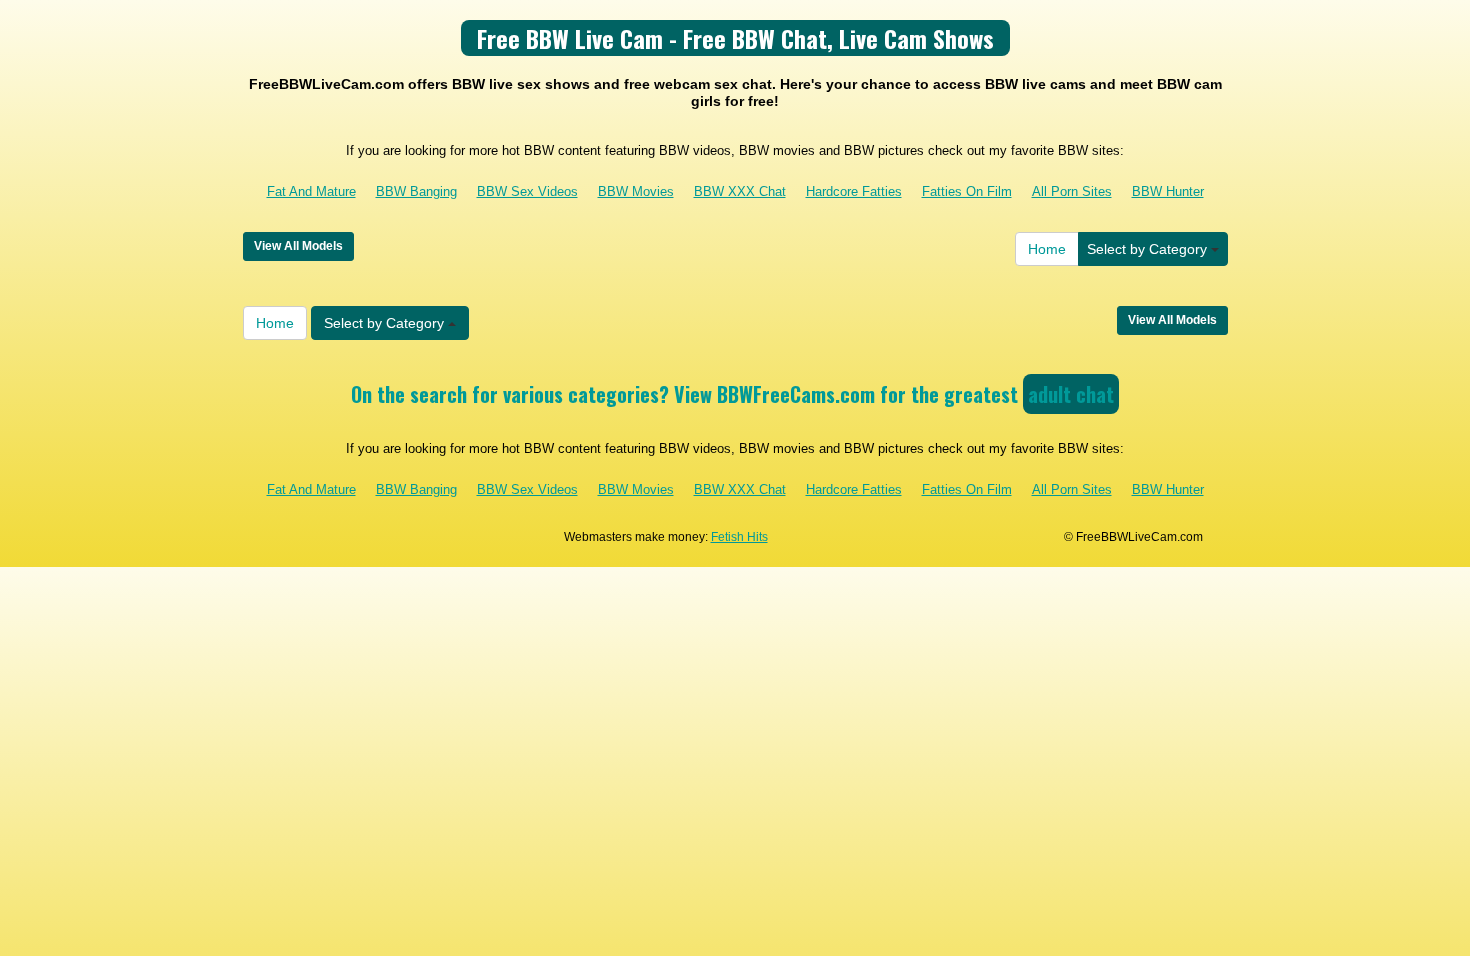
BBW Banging (416, 191)
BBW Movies (636, 191)
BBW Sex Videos (527, 191)
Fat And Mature (311, 191)
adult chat (1071, 394)
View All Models (298, 246)
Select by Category (1149, 249)
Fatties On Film (967, 191)
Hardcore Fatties (854, 191)
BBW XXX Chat (740, 191)
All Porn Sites (1072, 191)
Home (1047, 249)
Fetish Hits (739, 537)
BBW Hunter (1168, 191)
